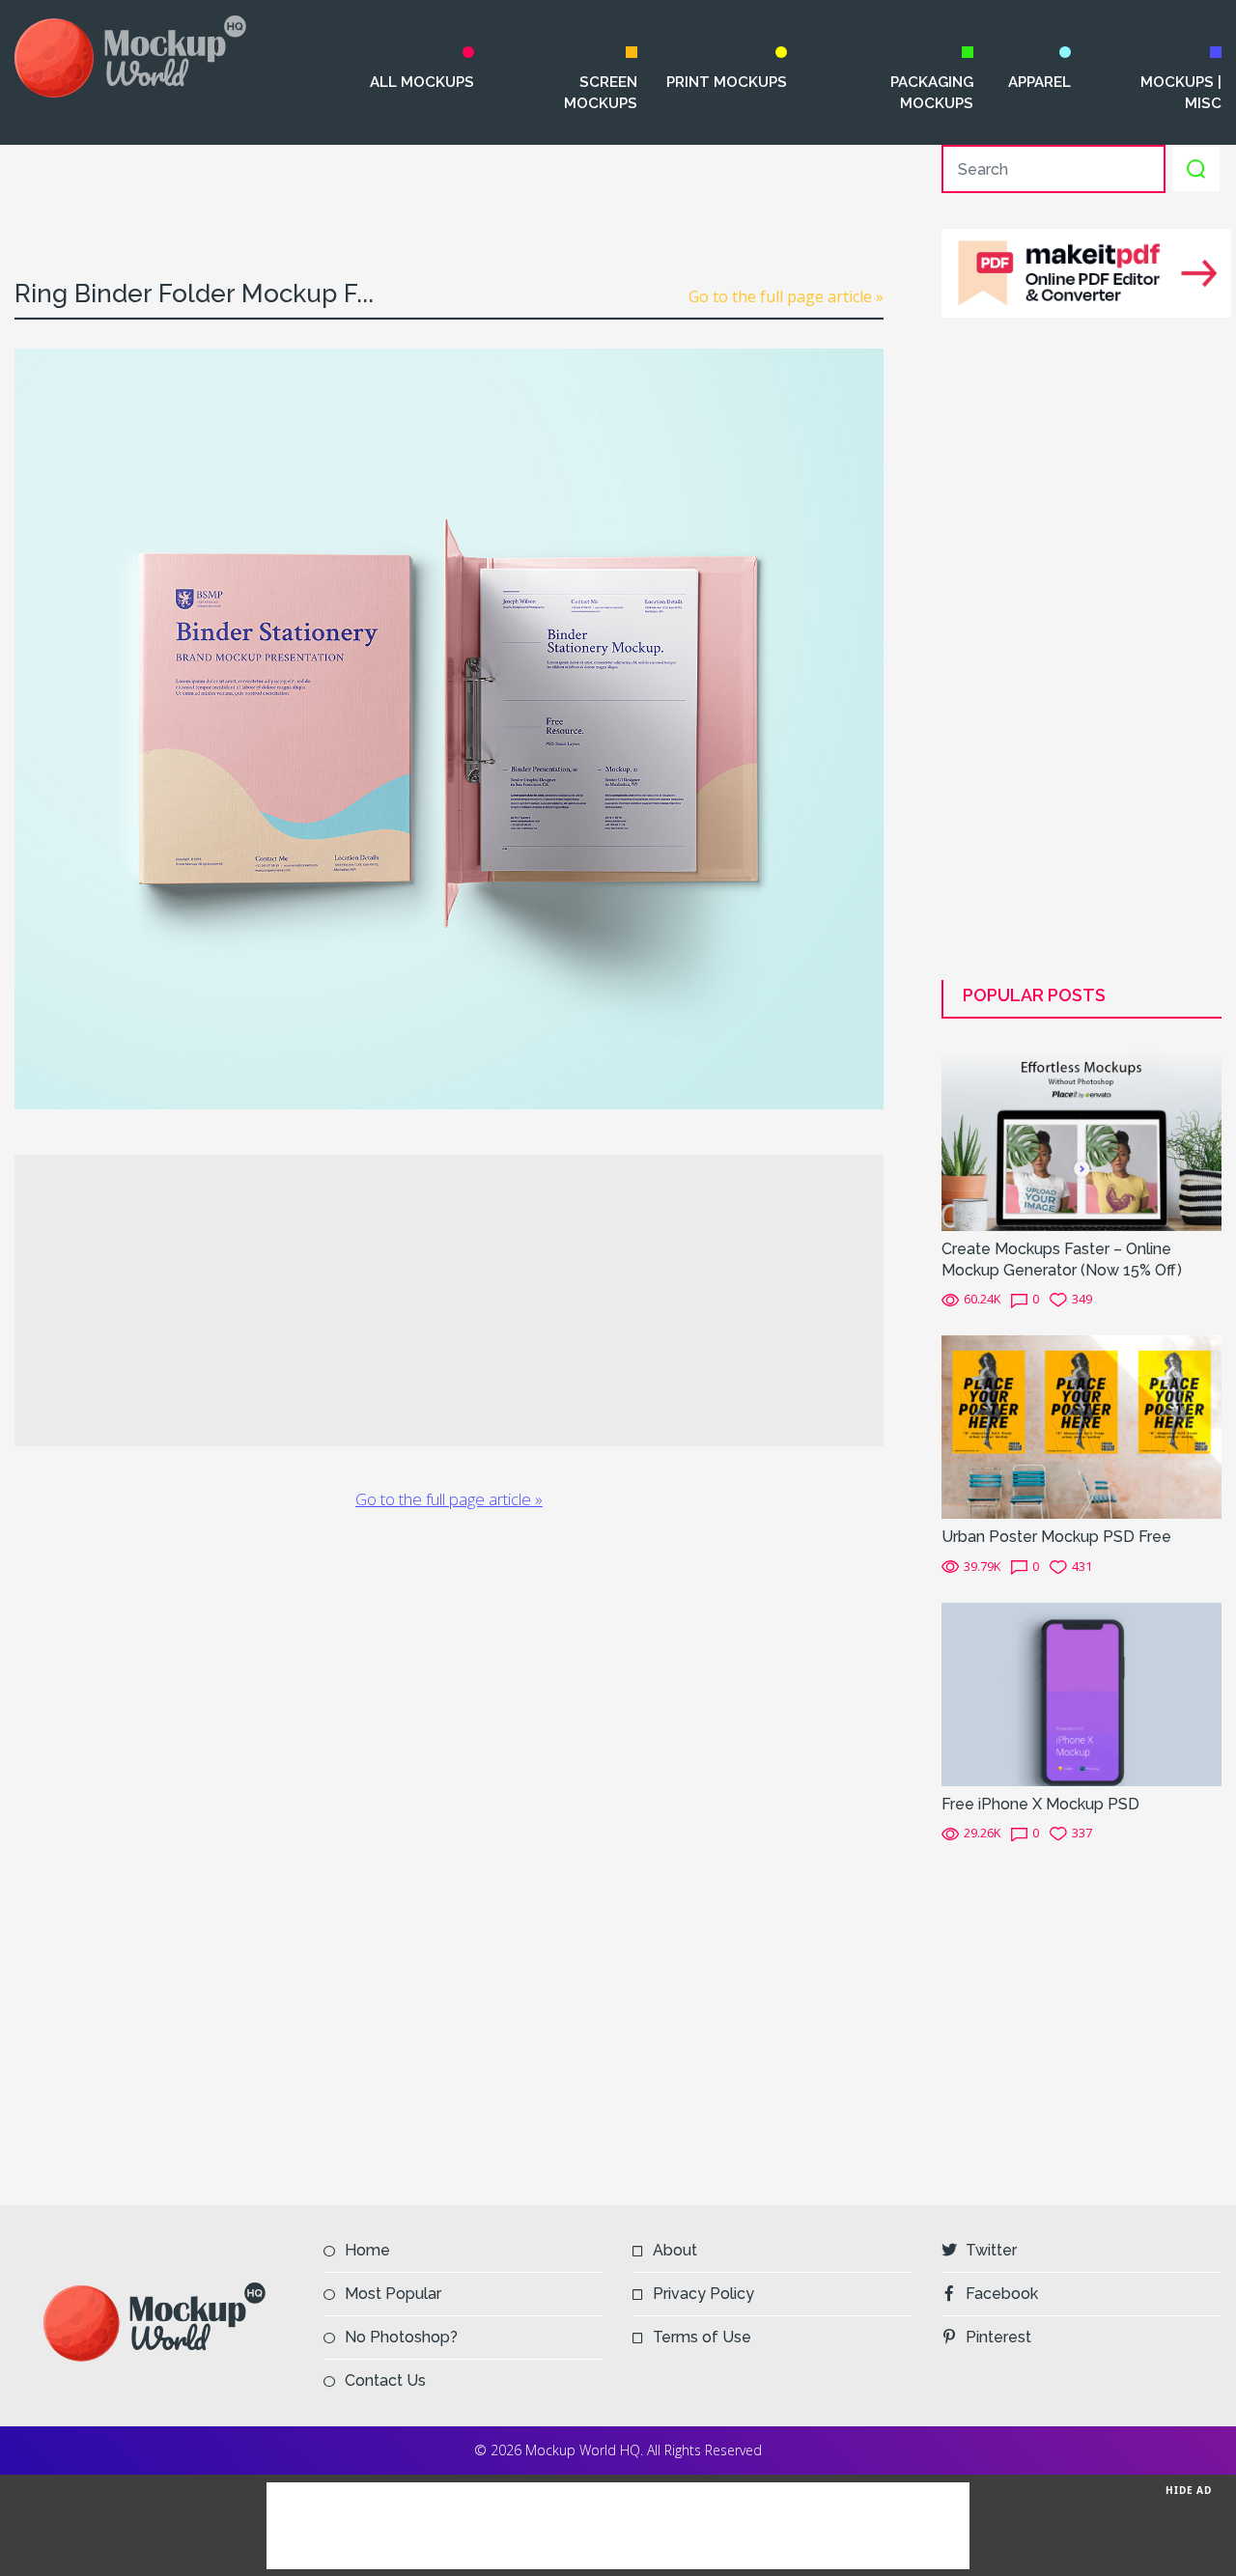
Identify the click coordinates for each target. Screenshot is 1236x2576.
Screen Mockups (601, 93)
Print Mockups (727, 82)
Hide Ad (1189, 2490)
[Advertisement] (449, 188)
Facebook (1002, 2294)
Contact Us (385, 2380)
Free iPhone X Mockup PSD (1040, 1804)
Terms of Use (702, 2337)
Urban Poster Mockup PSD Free (1056, 1537)
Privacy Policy (703, 2294)
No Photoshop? (401, 2337)
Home (367, 2250)
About (675, 2250)
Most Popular (393, 2294)
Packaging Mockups (932, 93)
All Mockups (421, 82)
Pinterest (998, 2337)
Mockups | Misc (1181, 93)
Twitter (991, 2250)
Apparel (1039, 82)
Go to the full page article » (786, 296)
